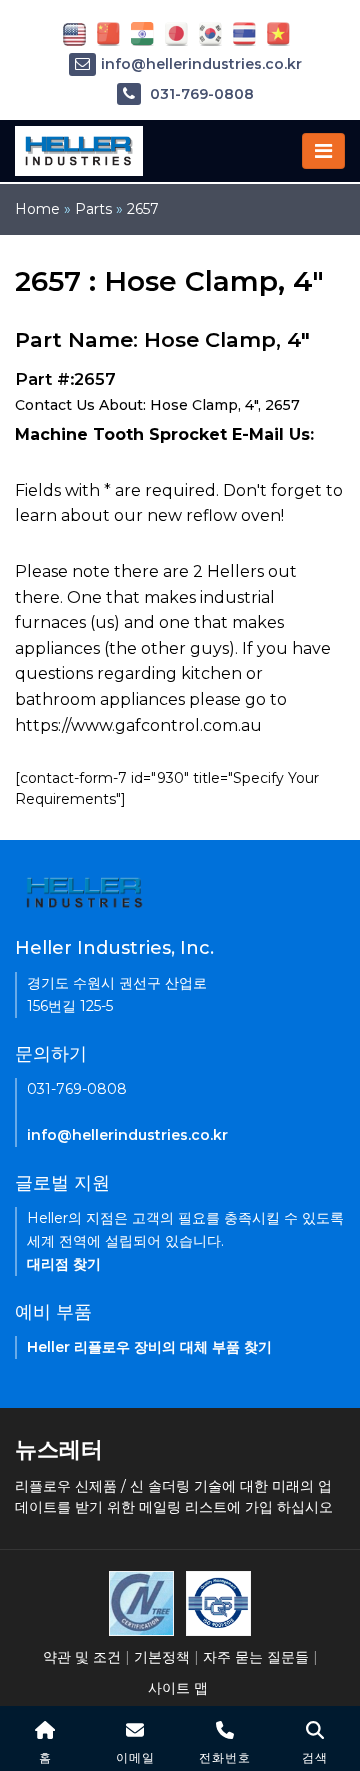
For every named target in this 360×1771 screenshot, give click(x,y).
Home (37, 209)
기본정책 (162, 1657)
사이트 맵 (178, 1688)
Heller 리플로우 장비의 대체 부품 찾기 (149, 1347)
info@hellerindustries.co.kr (201, 64)
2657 (143, 209)
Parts (93, 209)
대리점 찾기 (64, 1264)
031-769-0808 (200, 94)
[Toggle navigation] (323, 151)
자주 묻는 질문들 (256, 1657)
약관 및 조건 (82, 1657)
